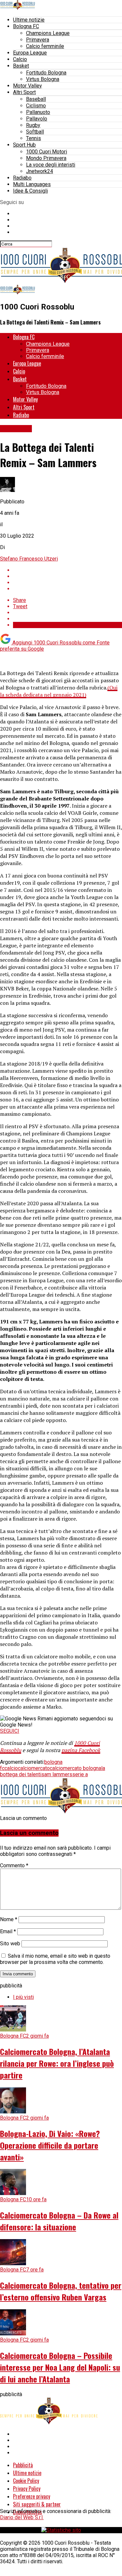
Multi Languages (32, 184)
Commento (14, 1865)
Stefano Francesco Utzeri (29, 559)
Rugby (33, 125)
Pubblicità (23, 2465)
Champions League (48, 33)
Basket (21, 66)
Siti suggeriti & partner (37, 2504)
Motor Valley (27, 86)
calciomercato (34, 1768)
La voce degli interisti (51, 165)
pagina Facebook (81, 1750)
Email (8, 1931)
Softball (35, 132)
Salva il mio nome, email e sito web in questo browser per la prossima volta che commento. (55, 1959)
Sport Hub (24, 145)
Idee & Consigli (30, 191)
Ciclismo (36, 106)
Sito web (10, 1944)
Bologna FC (26, 26)
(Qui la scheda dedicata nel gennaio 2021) (59, 691)
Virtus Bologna (43, 79)
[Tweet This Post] (68, 576)
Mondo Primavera (46, 158)
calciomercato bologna (75, 1768)
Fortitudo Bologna (46, 73)
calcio (11, 1768)
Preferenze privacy (32, 2496)
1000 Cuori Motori (47, 152)
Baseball (36, 99)
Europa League (30, 53)
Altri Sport (24, 92)
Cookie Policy (26, 2481)
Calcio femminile (45, 46)
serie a (80, 1774)
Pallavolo (37, 119)
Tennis (34, 138)
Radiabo (22, 178)
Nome (9, 1919)
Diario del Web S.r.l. (22, 2517)
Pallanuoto (38, 112)
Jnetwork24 (40, 171)
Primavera (38, 40)
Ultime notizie (29, 20)
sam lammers (57, 1774)
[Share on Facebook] (68, 570)
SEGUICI (10, 1731)
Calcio (20, 59)
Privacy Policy (27, 2489)
